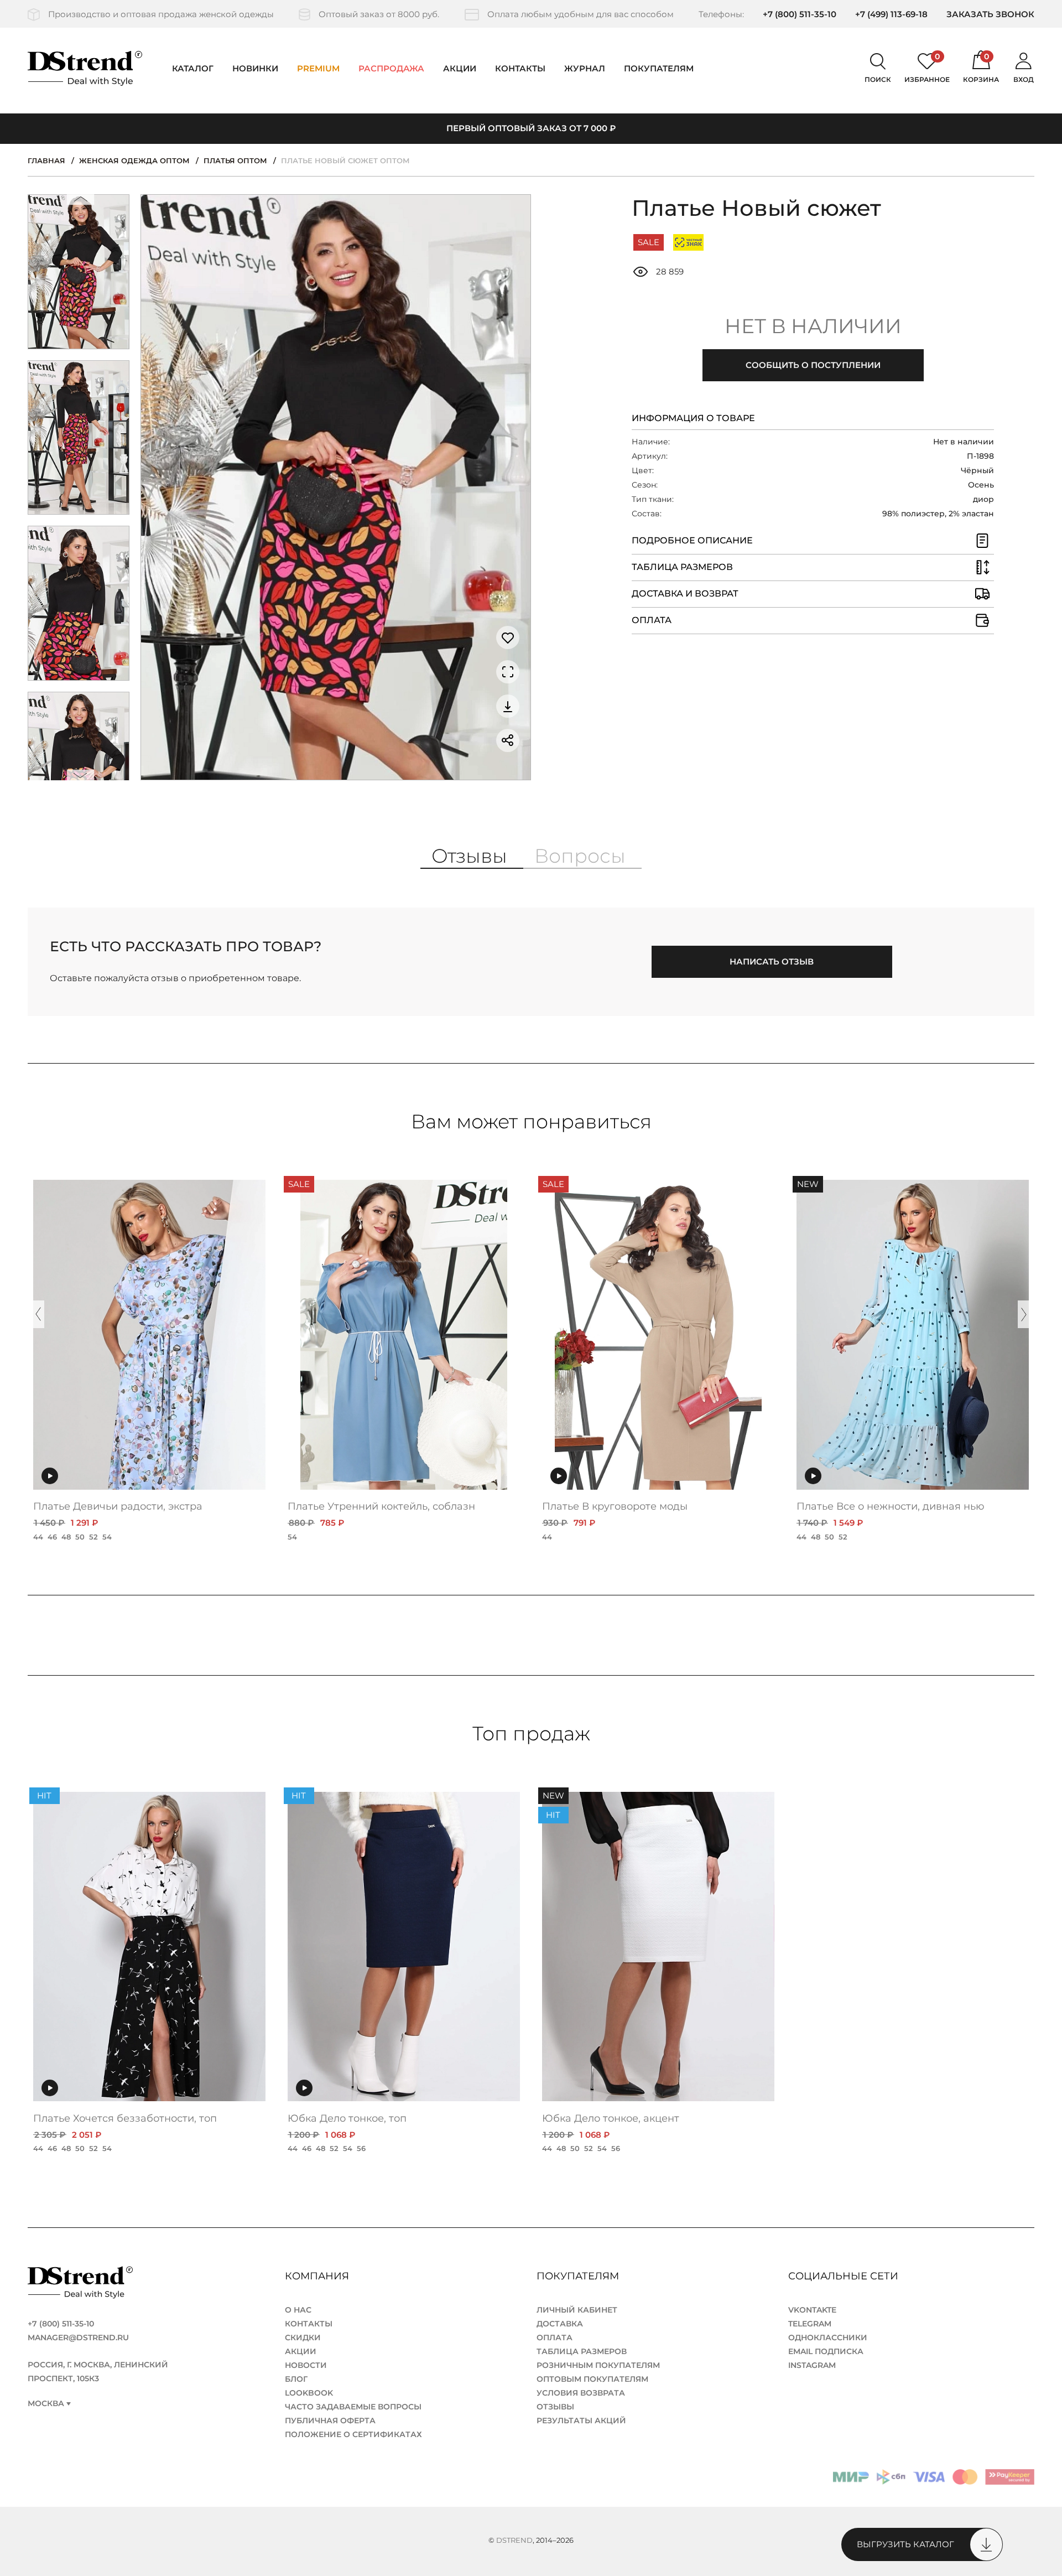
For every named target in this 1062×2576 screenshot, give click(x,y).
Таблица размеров (582, 2351)
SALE (649, 242)
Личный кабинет (577, 2310)
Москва (46, 2404)
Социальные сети (845, 2276)
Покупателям (579, 2276)
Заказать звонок (990, 14)
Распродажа (391, 68)
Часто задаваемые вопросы (353, 2407)
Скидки (303, 2337)
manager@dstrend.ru (78, 2337)
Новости (306, 2365)
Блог (296, 2379)
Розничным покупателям (598, 2365)
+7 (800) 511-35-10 (800, 14)
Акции (460, 68)
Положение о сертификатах (353, 2434)
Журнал (585, 68)
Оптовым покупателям (592, 2379)
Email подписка (826, 2351)
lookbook (309, 2393)
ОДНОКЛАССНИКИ (828, 2337)
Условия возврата (581, 2393)
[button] (81, 202)
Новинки (255, 68)
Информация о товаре (693, 418)
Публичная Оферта (330, 2420)
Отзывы (555, 2407)
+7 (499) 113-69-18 (891, 14)
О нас (298, 2310)
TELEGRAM (810, 2324)
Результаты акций (581, 2420)
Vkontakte (812, 2310)
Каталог (193, 68)
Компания (318, 2276)
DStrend (514, 2540)
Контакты (520, 68)
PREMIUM (318, 68)
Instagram (812, 2365)
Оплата (555, 2337)
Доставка (560, 2324)
